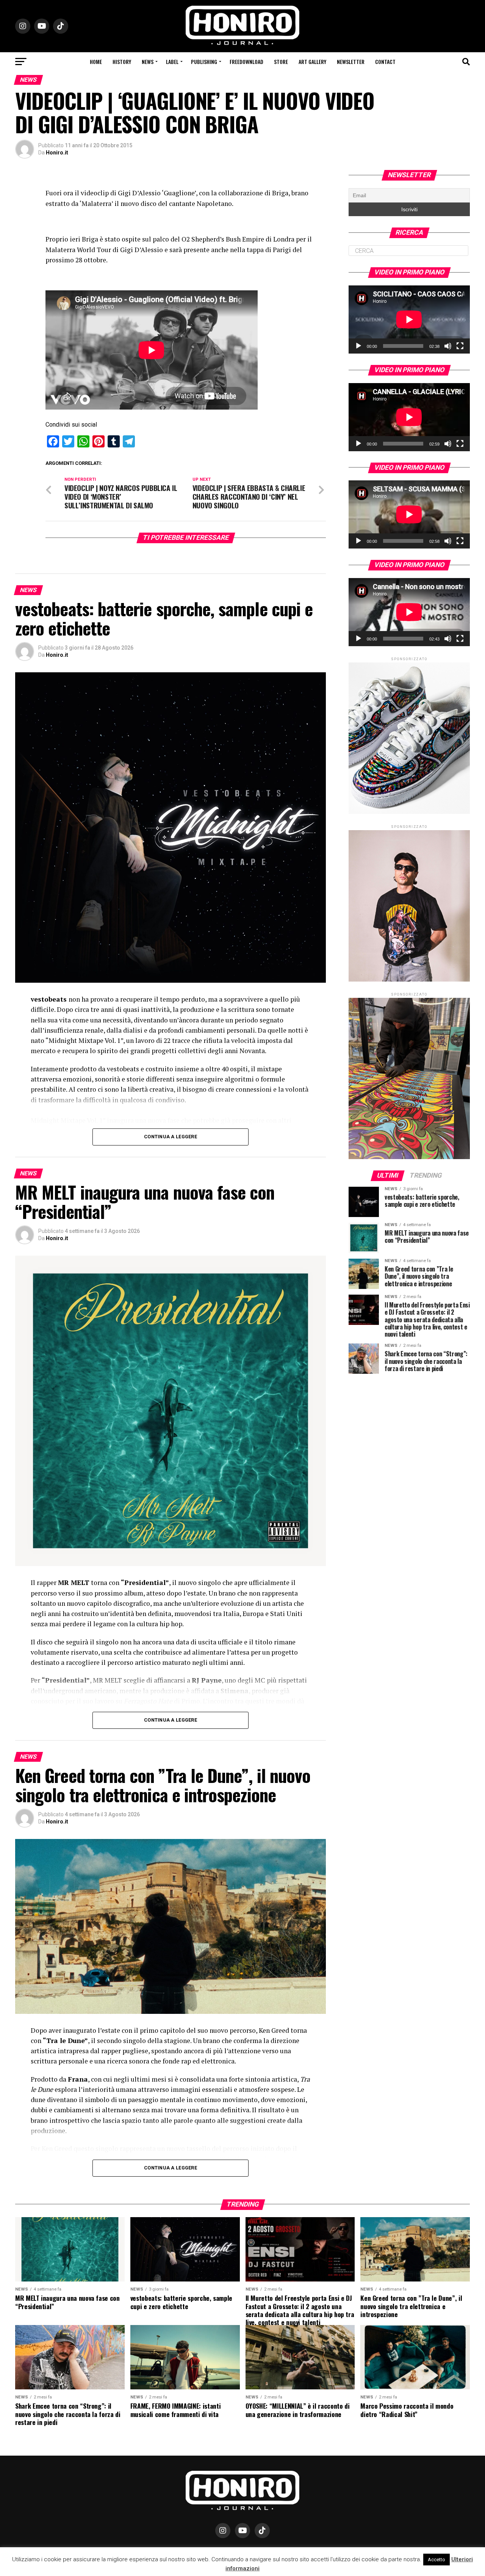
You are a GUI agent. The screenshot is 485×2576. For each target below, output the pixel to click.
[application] (409, 319)
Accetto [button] (436, 2560)
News (148, 62)
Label (172, 62)
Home (96, 62)
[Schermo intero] (460, 346)
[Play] (358, 346)
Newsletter (351, 62)
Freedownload (246, 62)
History (122, 62)
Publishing (204, 62)
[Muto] (448, 346)
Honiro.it (57, 153)
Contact (385, 62)
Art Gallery (312, 62)
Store (281, 62)
